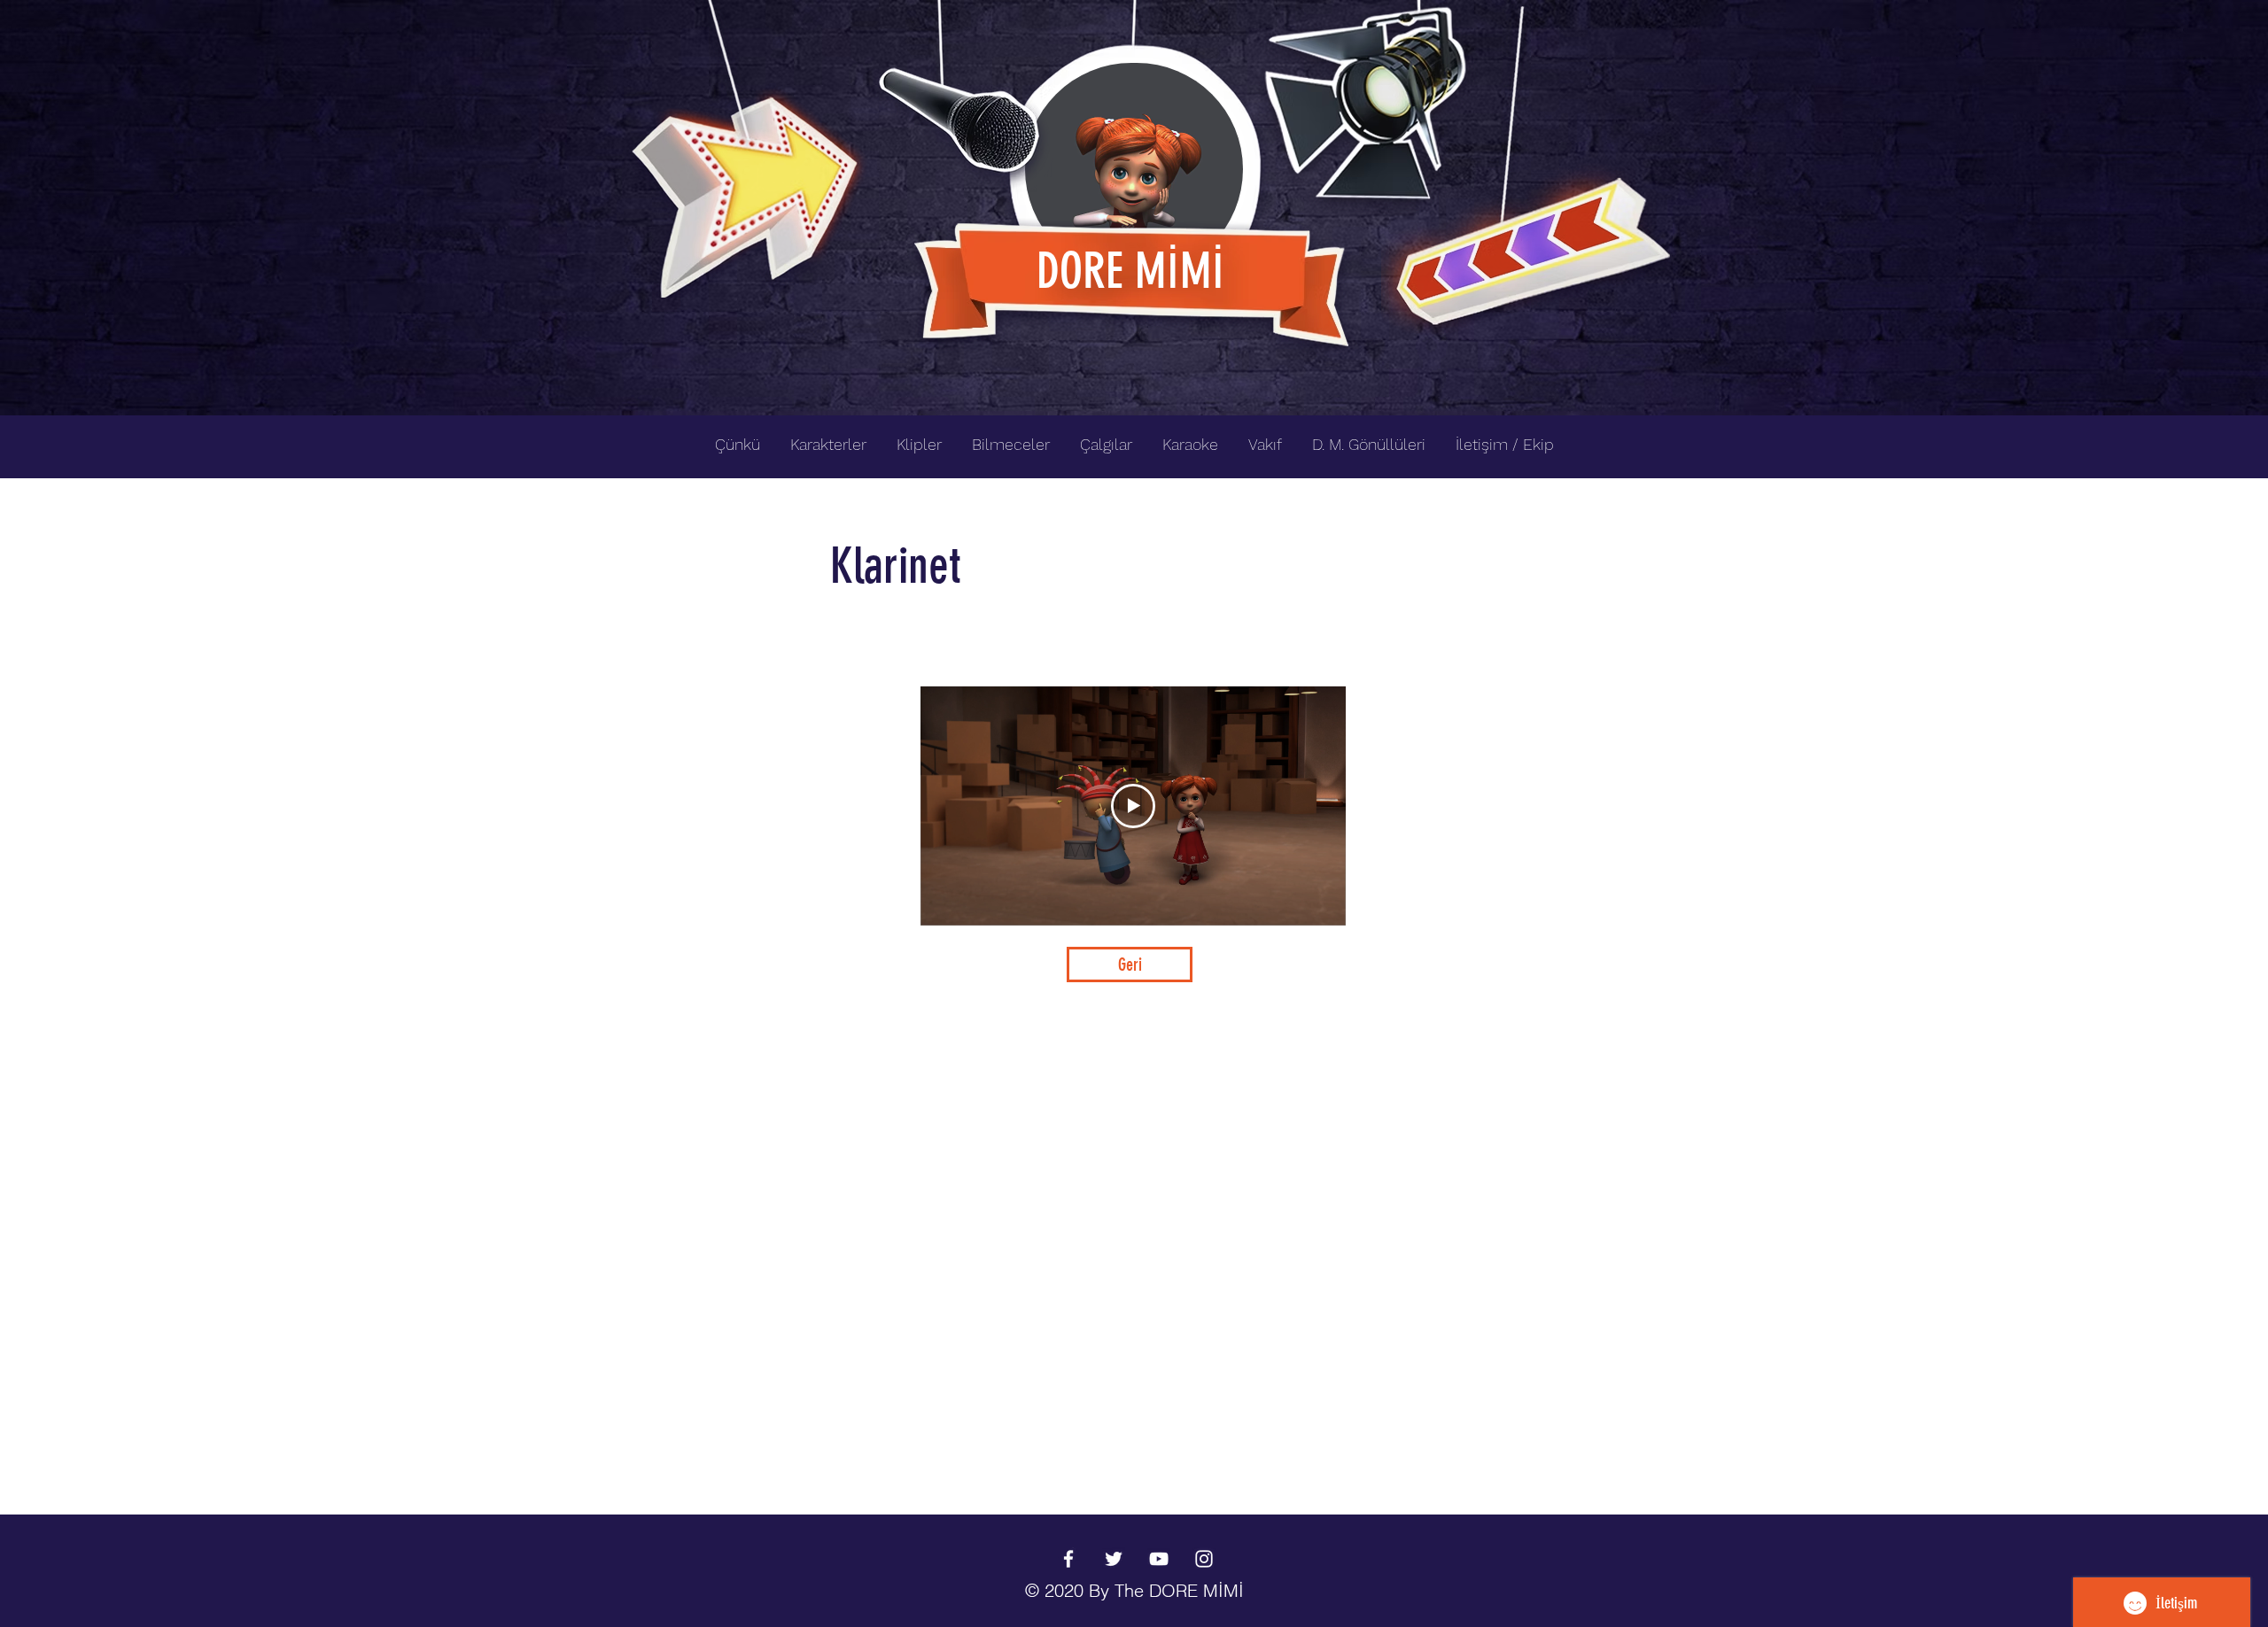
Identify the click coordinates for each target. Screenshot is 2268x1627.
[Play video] (1133, 806)
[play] (1628, 15)
